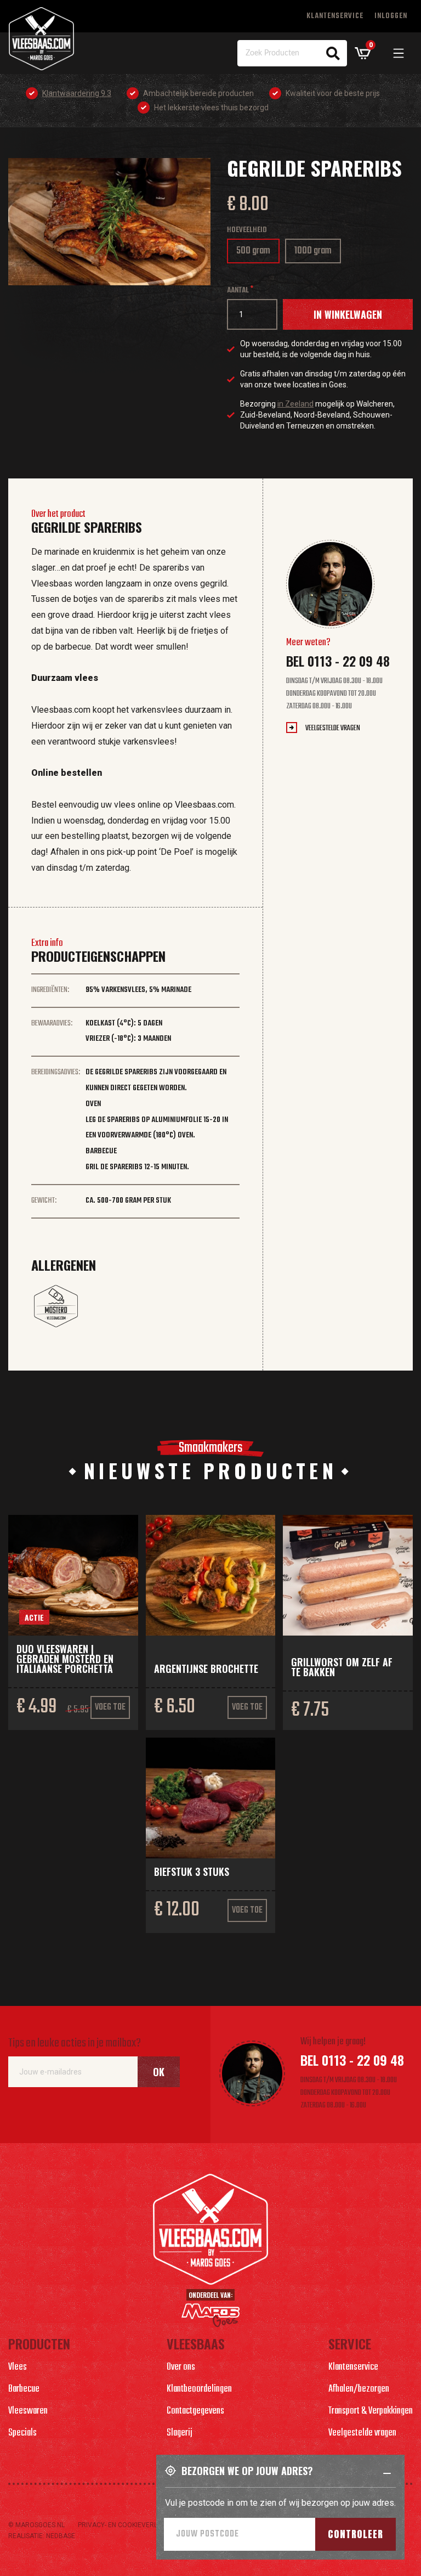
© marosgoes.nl (36, 2525)
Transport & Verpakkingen (371, 2411)
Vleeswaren (28, 2411)
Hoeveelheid (247, 230)
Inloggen (391, 16)
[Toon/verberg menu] (399, 53)
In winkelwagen (348, 314)
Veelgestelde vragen (333, 728)
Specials (22, 2433)
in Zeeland (295, 404)
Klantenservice (335, 16)
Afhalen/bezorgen (359, 2389)
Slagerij (180, 2433)
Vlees (18, 2367)
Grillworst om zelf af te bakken (342, 1667)
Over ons (181, 2367)
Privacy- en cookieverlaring (127, 2525)
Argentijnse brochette (206, 1669)
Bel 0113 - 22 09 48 (338, 661)
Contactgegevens (195, 2411)
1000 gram (317, 253)
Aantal (238, 291)
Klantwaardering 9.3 (77, 93)
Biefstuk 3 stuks (192, 1872)
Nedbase (61, 2536)
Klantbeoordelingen (199, 2389)
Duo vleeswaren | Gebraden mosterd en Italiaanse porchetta (65, 1659)
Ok (159, 2072)
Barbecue (24, 2389)
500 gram (257, 253)
